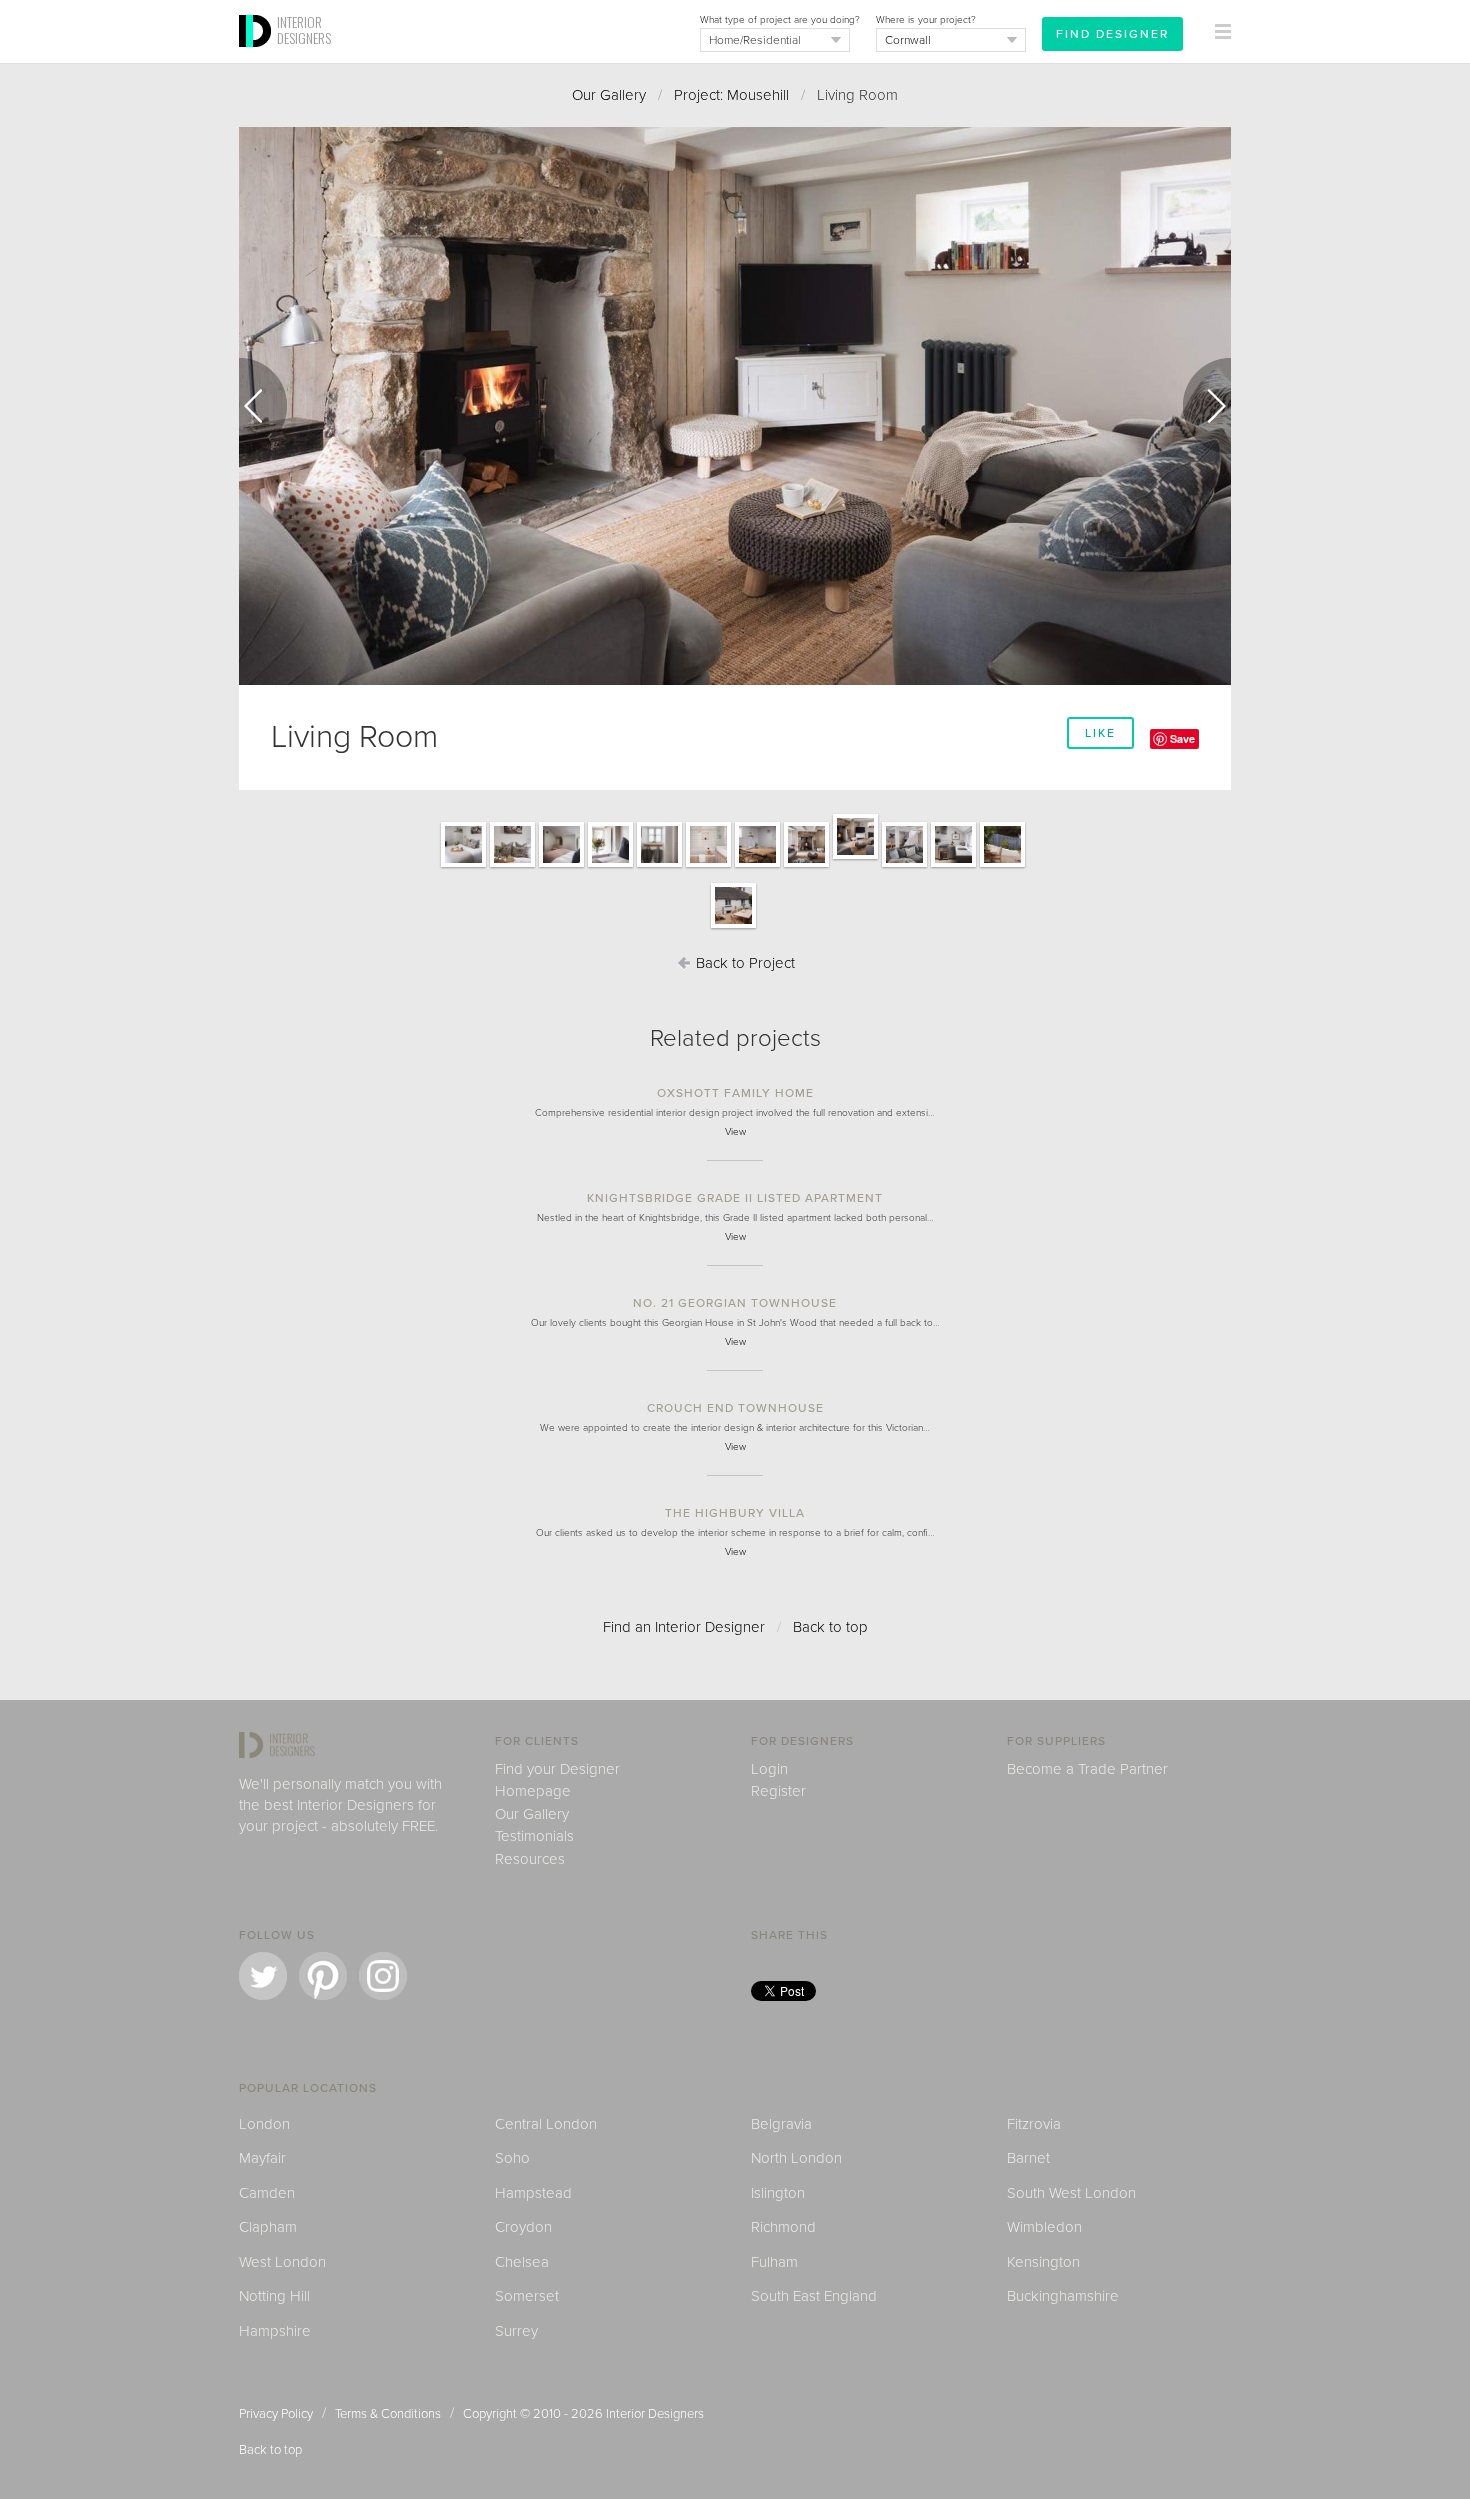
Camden (267, 2193)
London (264, 2124)
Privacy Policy (276, 2414)
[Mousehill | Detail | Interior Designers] (659, 866)
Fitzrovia (1034, 2124)
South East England (814, 2296)
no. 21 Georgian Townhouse (735, 1303)
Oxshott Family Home (735, 1093)
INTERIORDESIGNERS (304, 30)
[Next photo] (1207, 406)
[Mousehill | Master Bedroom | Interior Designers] (463, 866)
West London (282, 2262)
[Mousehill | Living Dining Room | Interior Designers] (904, 866)
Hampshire (275, 2331)
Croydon (523, 2227)
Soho (512, 2158)
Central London (546, 2124)
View (735, 1132)
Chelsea (522, 2262)
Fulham (774, 2262)
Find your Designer (557, 1769)
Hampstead (533, 2193)
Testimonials (534, 1836)
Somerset (527, 2296)
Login (769, 1769)
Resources (530, 1859)
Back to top (830, 1627)
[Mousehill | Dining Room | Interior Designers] (757, 866)
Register (778, 1791)
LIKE (1100, 733)
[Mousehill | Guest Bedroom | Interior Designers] (561, 866)
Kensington (1043, 2262)
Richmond (783, 2227)
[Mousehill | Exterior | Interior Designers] (1002, 866)
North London (796, 2158)
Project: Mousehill (731, 95)
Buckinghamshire (1063, 2296)
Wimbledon (1044, 2227)
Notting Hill (274, 2296)
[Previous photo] (263, 406)
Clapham (268, 2227)
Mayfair (262, 2158)
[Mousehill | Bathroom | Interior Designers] (708, 866)
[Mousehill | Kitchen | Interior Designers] (953, 866)
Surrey (516, 2331)
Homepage (533, 1791)
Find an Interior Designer (684, 1627)
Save (1182, 738)
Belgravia (781, 2124)
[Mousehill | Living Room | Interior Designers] (806, 866)
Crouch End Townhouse (735, 1408)
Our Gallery (609, 95)
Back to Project (743, 963)
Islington (778, 2193)
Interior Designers (655, 2414)
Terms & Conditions (388, 2414)
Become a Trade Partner (1087, 1769)
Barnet (1028, 2158)
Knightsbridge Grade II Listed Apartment (735, 1198)
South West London (1071, 2193)
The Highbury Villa (735, 1513)
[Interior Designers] (258, 57)
